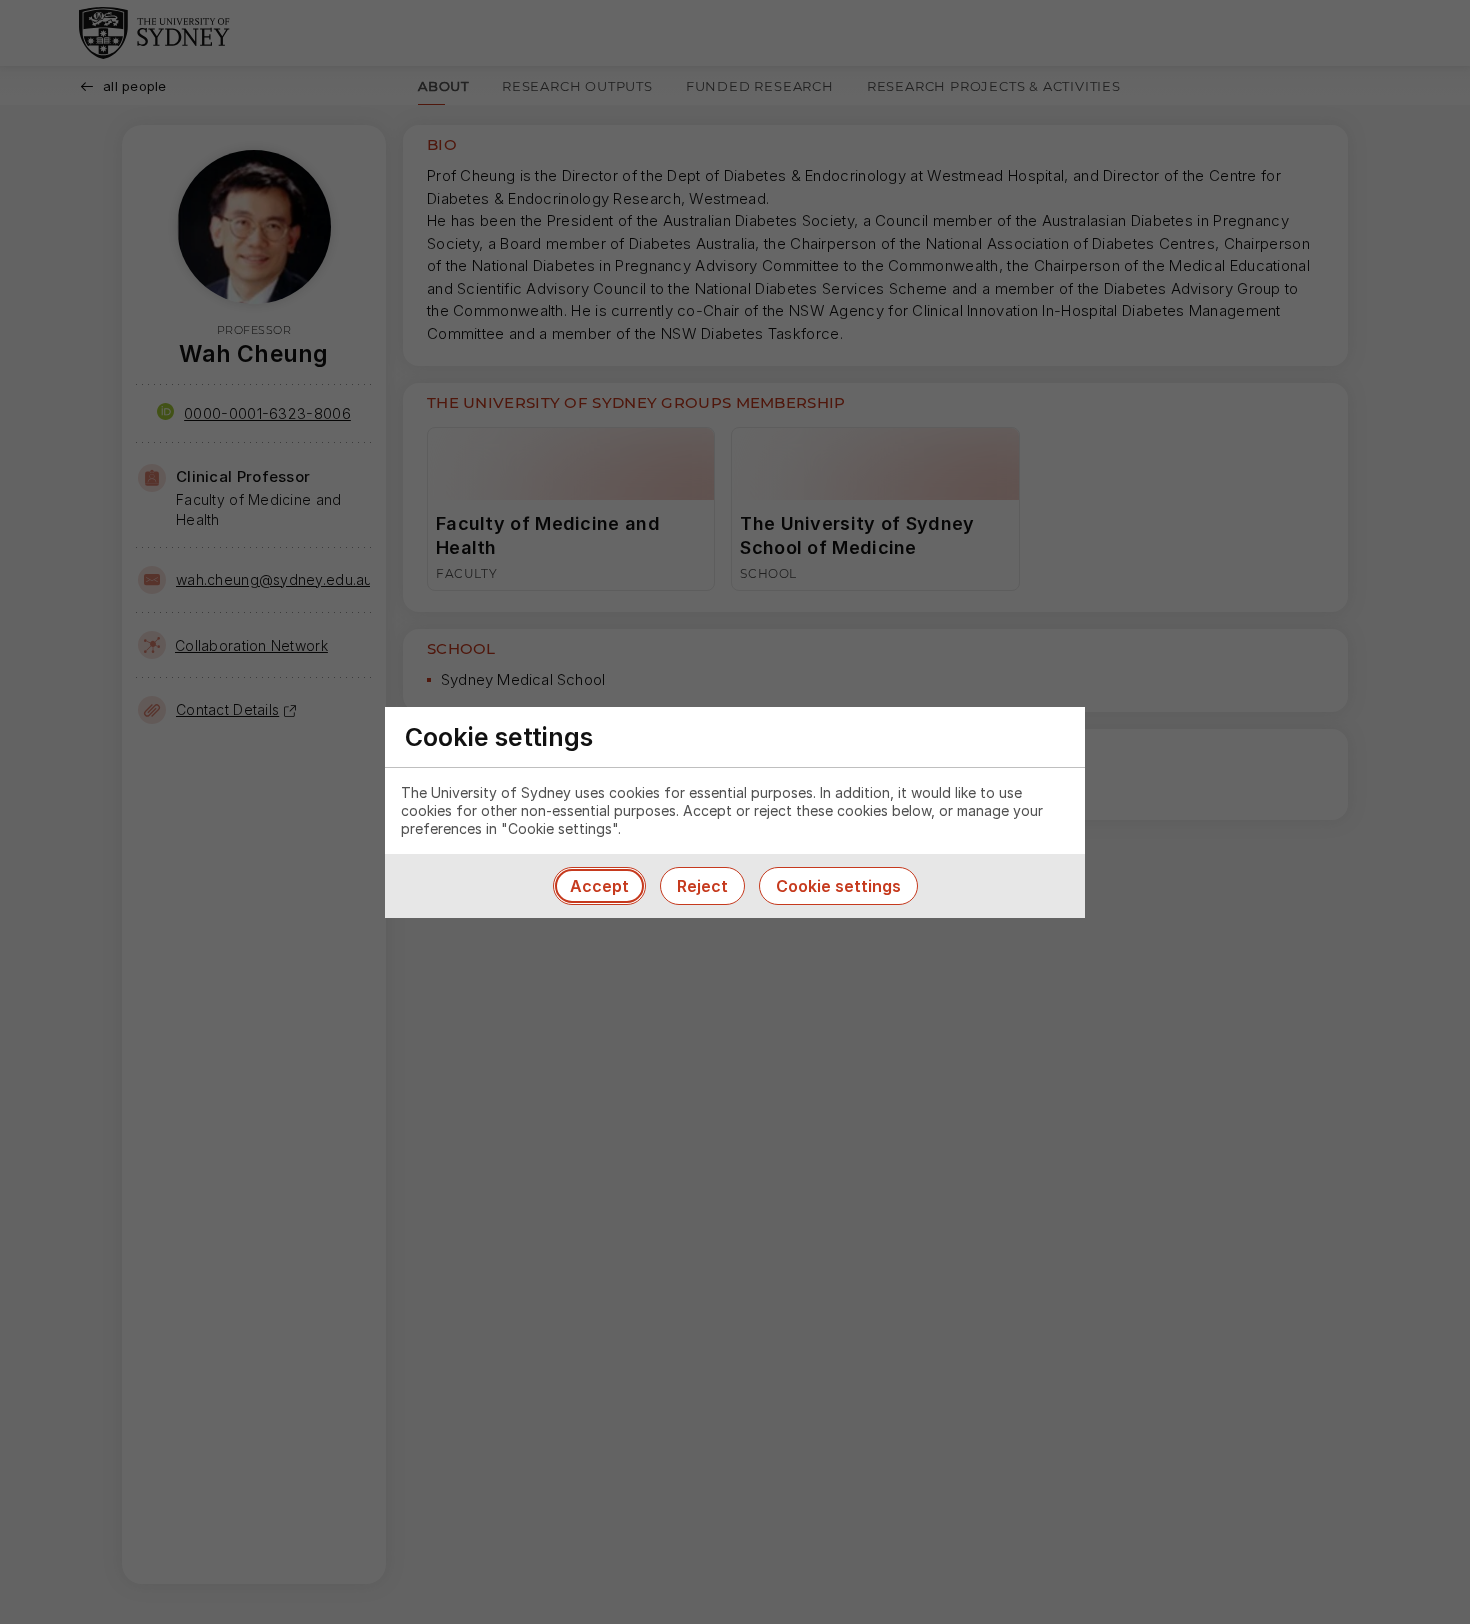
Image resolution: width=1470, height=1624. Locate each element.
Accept (599, 886)
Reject (702, 886)
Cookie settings (838, 886)
